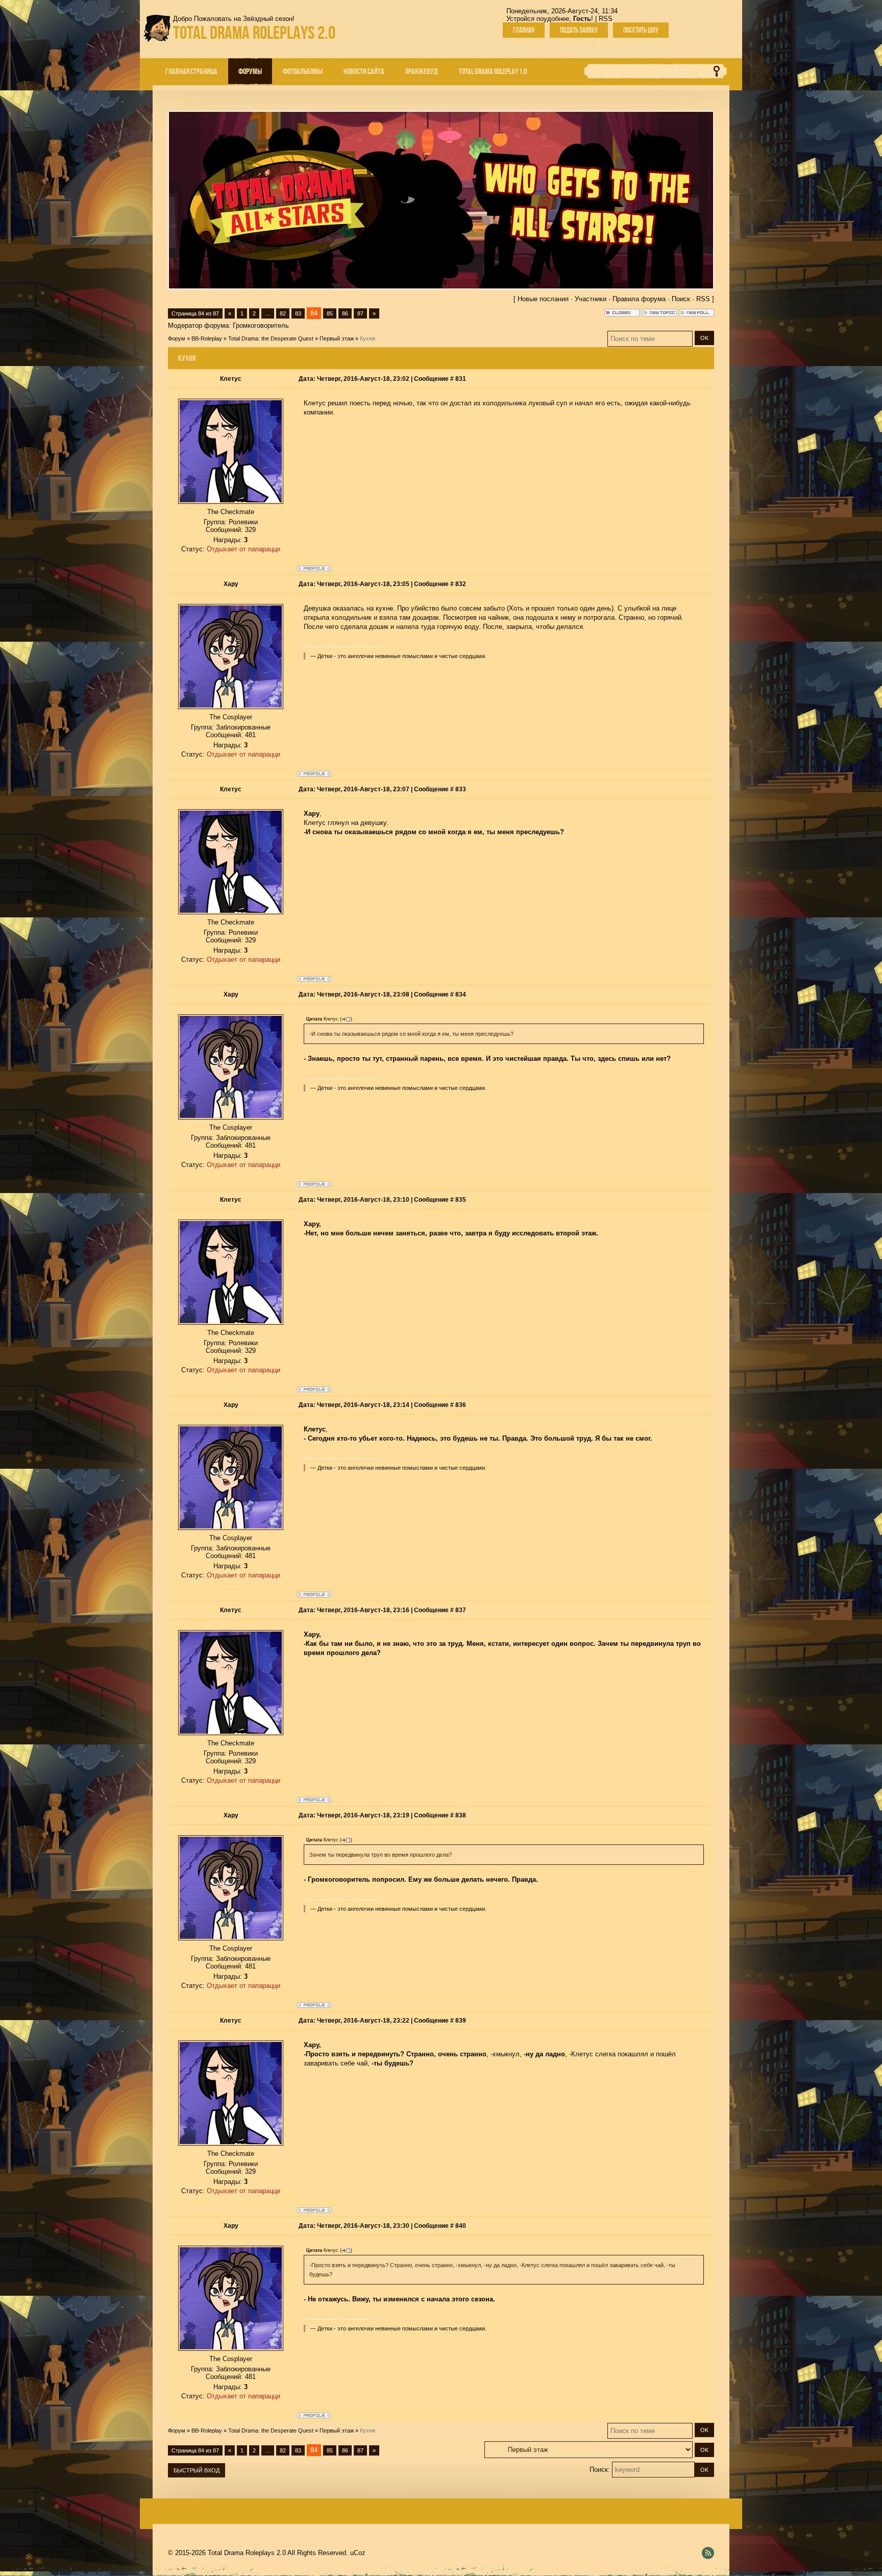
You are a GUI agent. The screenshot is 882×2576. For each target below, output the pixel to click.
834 (461, 994)
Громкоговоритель (261, 325)
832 (461, 584)
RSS (606, 19)
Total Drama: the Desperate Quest (271, 338)
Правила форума (639, 299)
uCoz (358, 2553)
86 (345, 313)
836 (461, 1405)
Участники (591, 299)
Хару (231, 584)
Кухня (367, 338)
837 (461, 1610)
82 (283, 313)
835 (461, 1200)
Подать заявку (579, 30)
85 (330, 313)
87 (360, 313)
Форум (177, 338)
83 (298, 313)
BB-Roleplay (207, 338)
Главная (524, 30)
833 (461, 789)
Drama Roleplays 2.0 (254, 32)
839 (461, 2021)
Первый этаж (337, 338)
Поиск (681, 299)
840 (461, 2226)
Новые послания (543, 299)
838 (461, 1815)
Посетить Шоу (641, 30)
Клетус (231, 379)
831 (461, 379)
